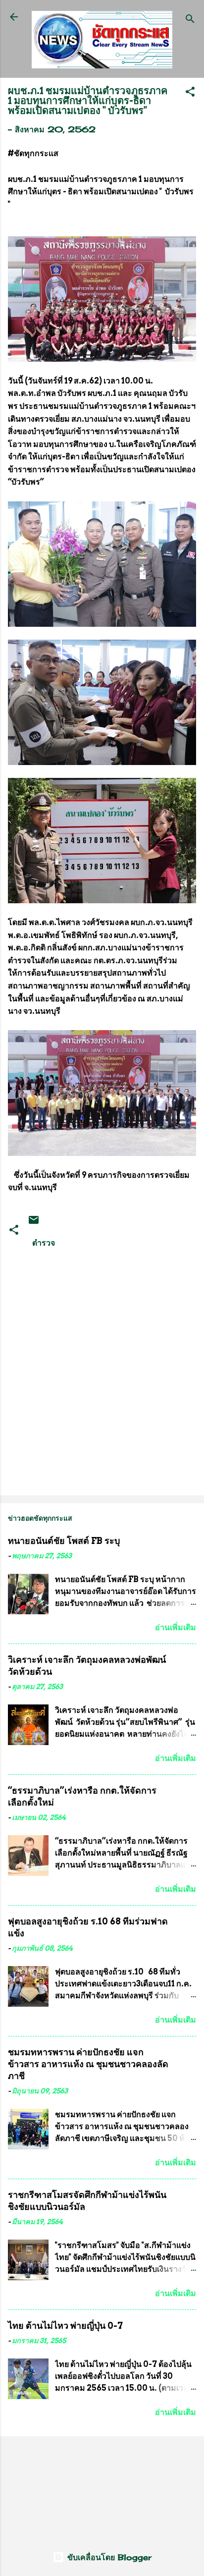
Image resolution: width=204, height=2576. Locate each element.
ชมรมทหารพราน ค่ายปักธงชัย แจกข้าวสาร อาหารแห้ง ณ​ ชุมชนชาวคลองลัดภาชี (88, 2064)
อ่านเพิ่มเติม (176, 1627)
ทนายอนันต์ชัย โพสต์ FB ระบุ (64, 1541)
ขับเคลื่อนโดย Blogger (108, 2557)
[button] (190, 93)
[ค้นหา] (190, 20)
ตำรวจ (44, 1243)
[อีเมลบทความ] (34, 1223)
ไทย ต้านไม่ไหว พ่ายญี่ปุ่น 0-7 (65, 2326)
